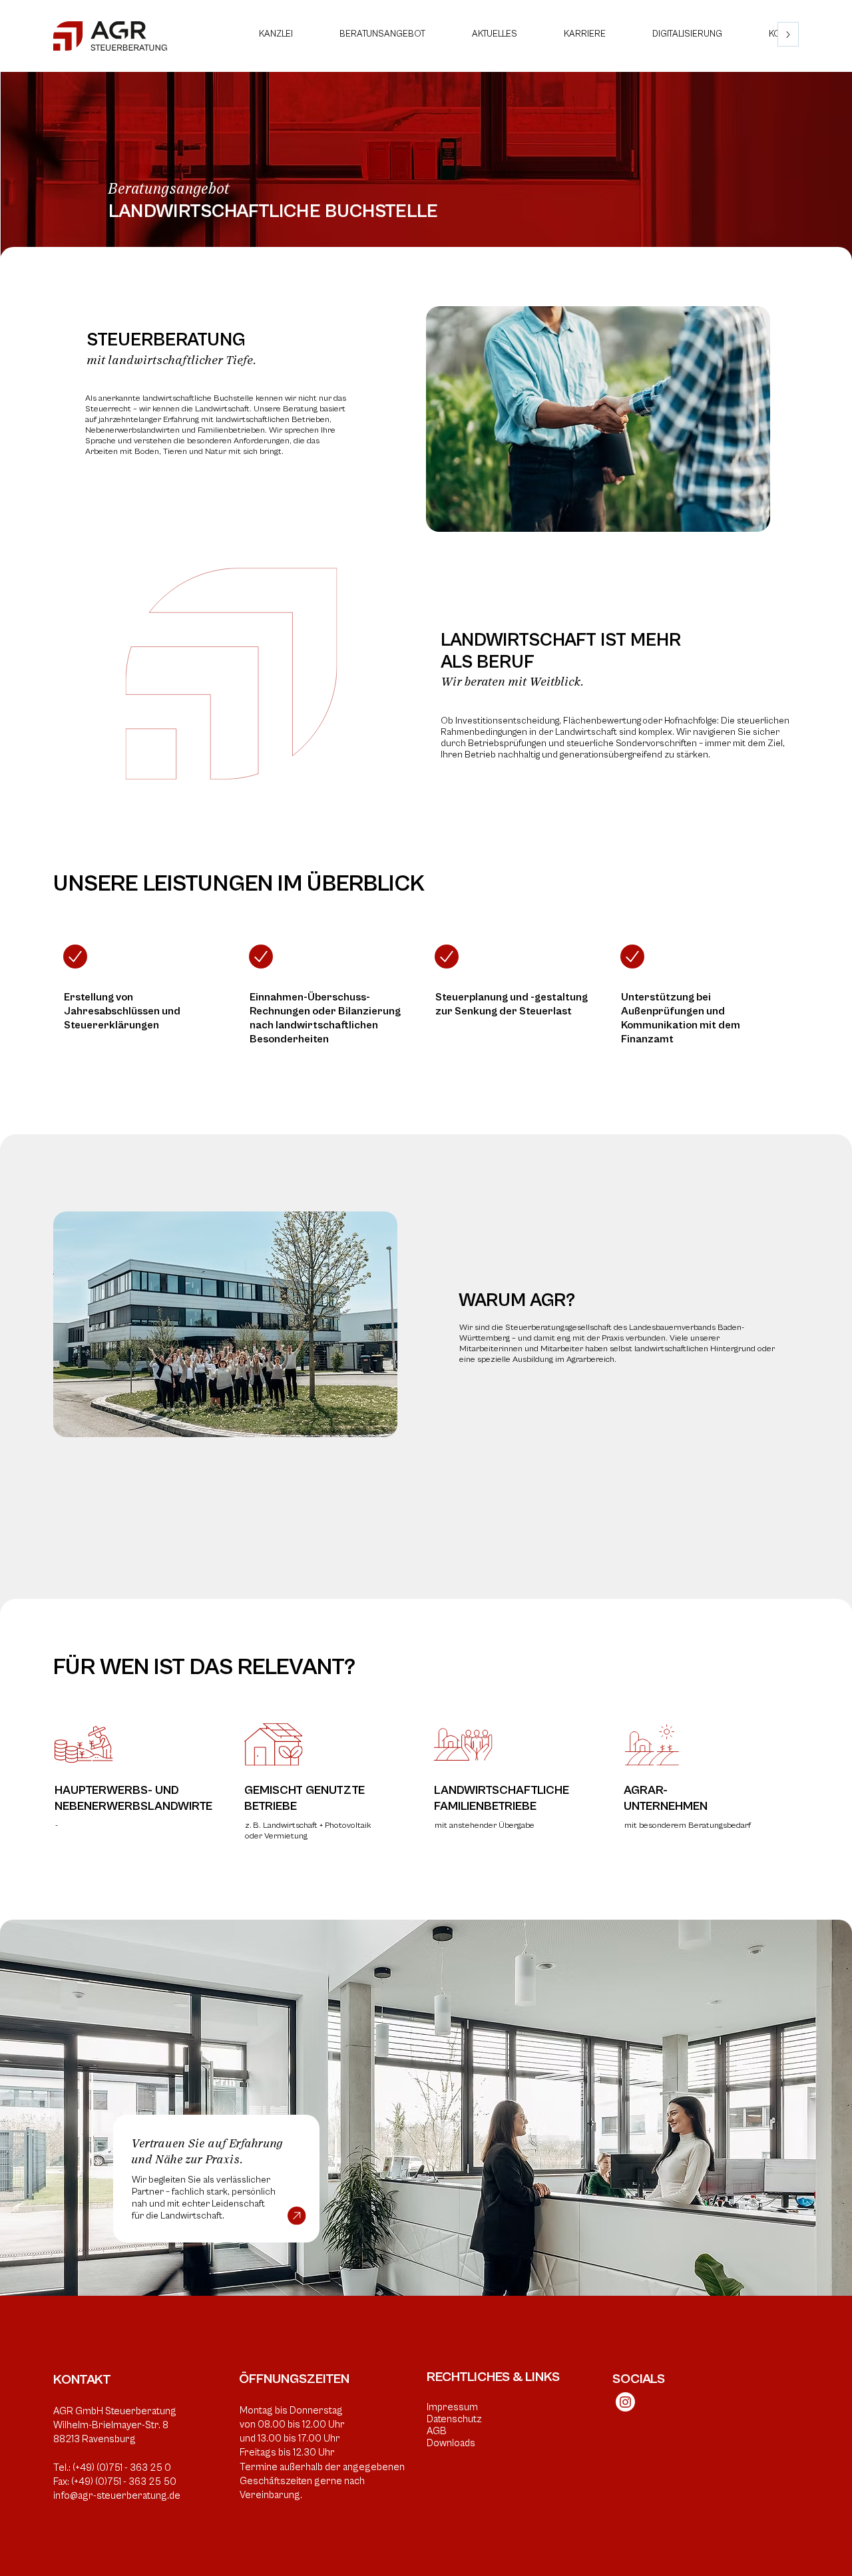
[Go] (75, 957)
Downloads (451, 2443)
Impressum (452, 2407)
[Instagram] (625, 2402)
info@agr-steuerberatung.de (117, 2496)
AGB (437, 2431)
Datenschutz (454, 2419)
